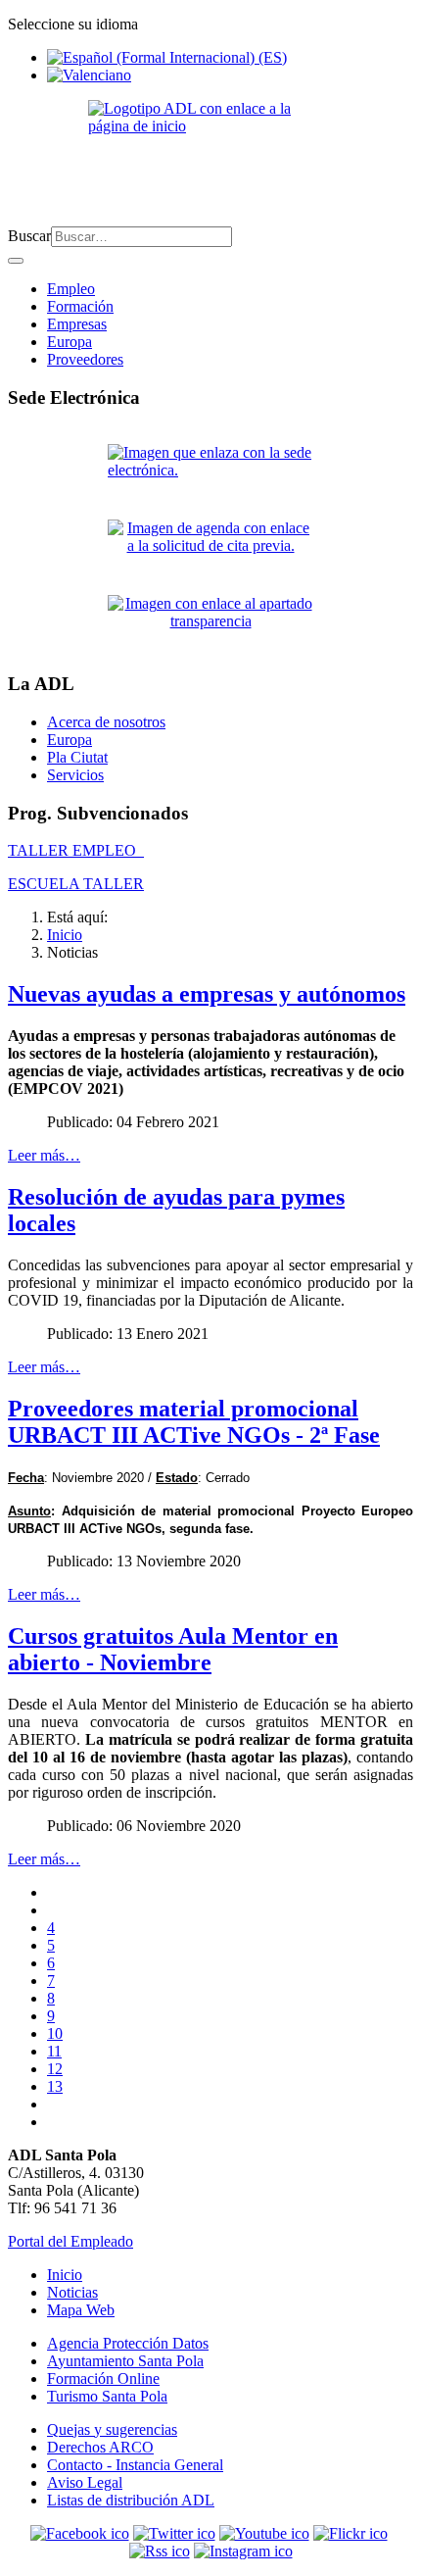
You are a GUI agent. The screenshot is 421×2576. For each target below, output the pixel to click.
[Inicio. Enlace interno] (210, 155)
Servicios (75, 775)
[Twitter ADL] (174, 2533)
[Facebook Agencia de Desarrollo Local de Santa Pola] (80, 2533)
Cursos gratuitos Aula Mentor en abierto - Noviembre (173, 1649)
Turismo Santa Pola (107, 2396)
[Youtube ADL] (264, 2533)
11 (54, 2051)
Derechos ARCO (100, 2447)
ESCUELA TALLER (76, 884)
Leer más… (44, 1155)
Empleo (71, 289)
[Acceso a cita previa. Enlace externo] (210, 549)
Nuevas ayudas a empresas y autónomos (207, 994)
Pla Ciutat (77, 757)
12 (55, 2069)
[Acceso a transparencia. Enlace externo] (210, 625)
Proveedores (85, 359)
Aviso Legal (85, 2482)
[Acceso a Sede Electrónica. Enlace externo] (210, 474)
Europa (70, 342)
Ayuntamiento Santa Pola (125, 2361)
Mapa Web (81, 2310)
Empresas (77, 324)
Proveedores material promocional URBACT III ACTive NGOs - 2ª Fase (194, 1422)
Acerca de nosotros (106, 722)
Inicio (65, 2275)
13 (55, 2086)
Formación (80, 306)
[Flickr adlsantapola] (351, 2533)
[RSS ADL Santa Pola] (160, 2551)
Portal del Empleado (70, 2241)
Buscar (29, 236)
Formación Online (103, 2378)
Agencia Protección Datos (128, 2343)
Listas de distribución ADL (131, 2500)
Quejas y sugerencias (112, 2429)
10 (55, 2033)
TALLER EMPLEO (76, 850)
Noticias (72, 2292)
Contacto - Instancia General (135, 2465)
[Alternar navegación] (16, 261)
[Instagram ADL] (243, 2551)
